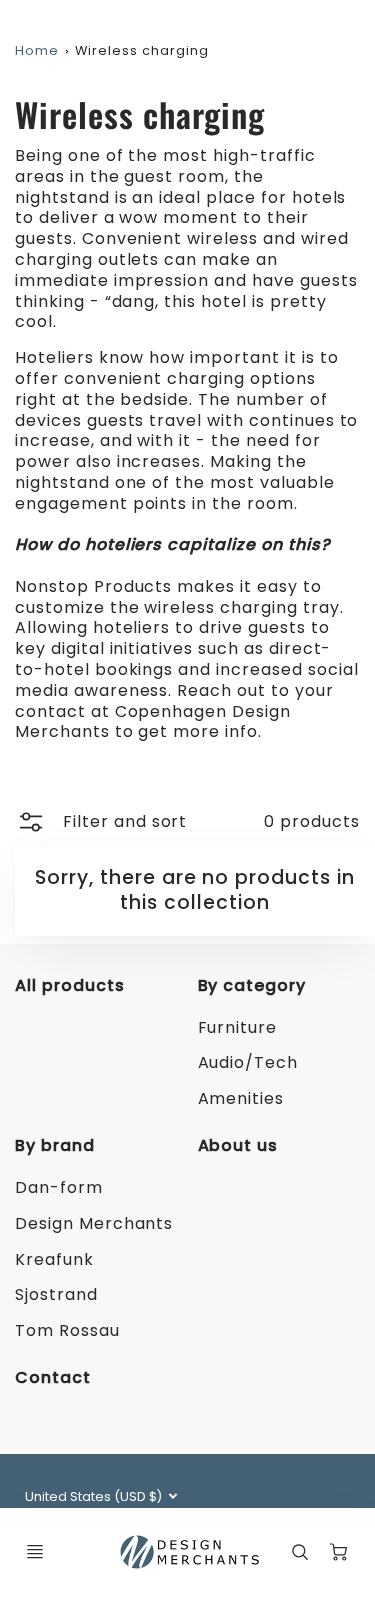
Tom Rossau (67, 1330)
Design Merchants (94, 1223)
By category (252, 985)
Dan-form (59, 1187)
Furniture (238, 1027)
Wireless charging (141, 50)
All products (70, 985)
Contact (53, 1377)
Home (37, 50)
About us (238, 1145)
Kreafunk (54, 1259)
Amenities (241, 1098)
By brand (55, 1145)
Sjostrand (56, 1294)
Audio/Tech (248, 1062)
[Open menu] (35, 1552)
